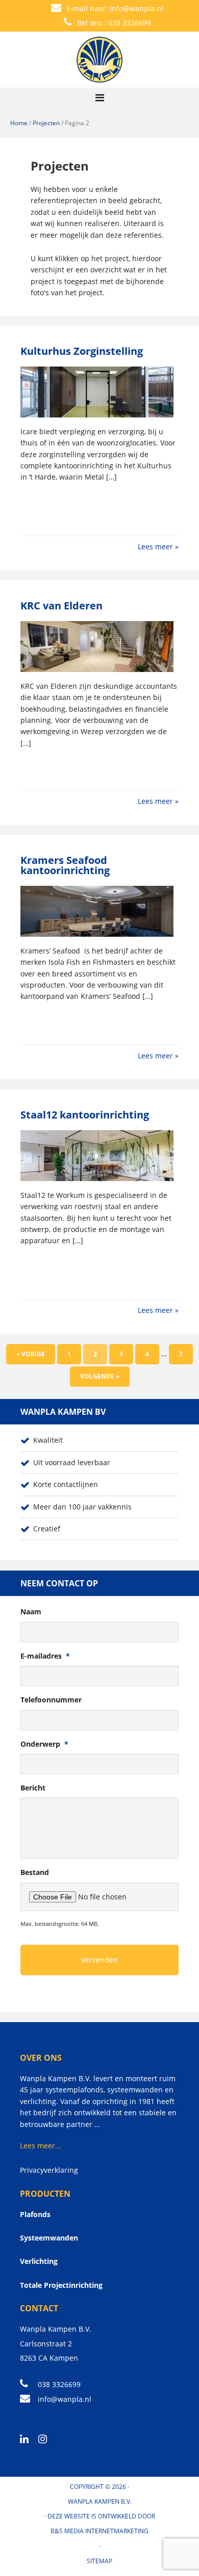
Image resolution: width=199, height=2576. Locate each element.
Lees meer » (158, 547)
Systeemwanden (49, 2238)
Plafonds (35, 2214)
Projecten (46, 123)
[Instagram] (46, 2440)
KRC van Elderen (61, 606)
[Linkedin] (28, 2440)
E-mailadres (45, 1656)
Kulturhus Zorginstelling (82, 351)
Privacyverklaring (49, 2170)
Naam (31, 1612)
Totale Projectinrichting (61, 2285)
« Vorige (31, 1354)
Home (19, 123)
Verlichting (39, 2261)
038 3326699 (130, 23)
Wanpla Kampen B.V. (100, 2501)
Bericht (33, 1788)
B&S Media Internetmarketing (99, 2531)
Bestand (35, 1872)
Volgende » (100, 1376)
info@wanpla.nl (136, 8)
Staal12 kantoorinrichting (85, 1115)
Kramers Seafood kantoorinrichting (65, 865)
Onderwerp (44, 1744)
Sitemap (99, 2561)
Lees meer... (41, 2146)
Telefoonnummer (51, 1700)
